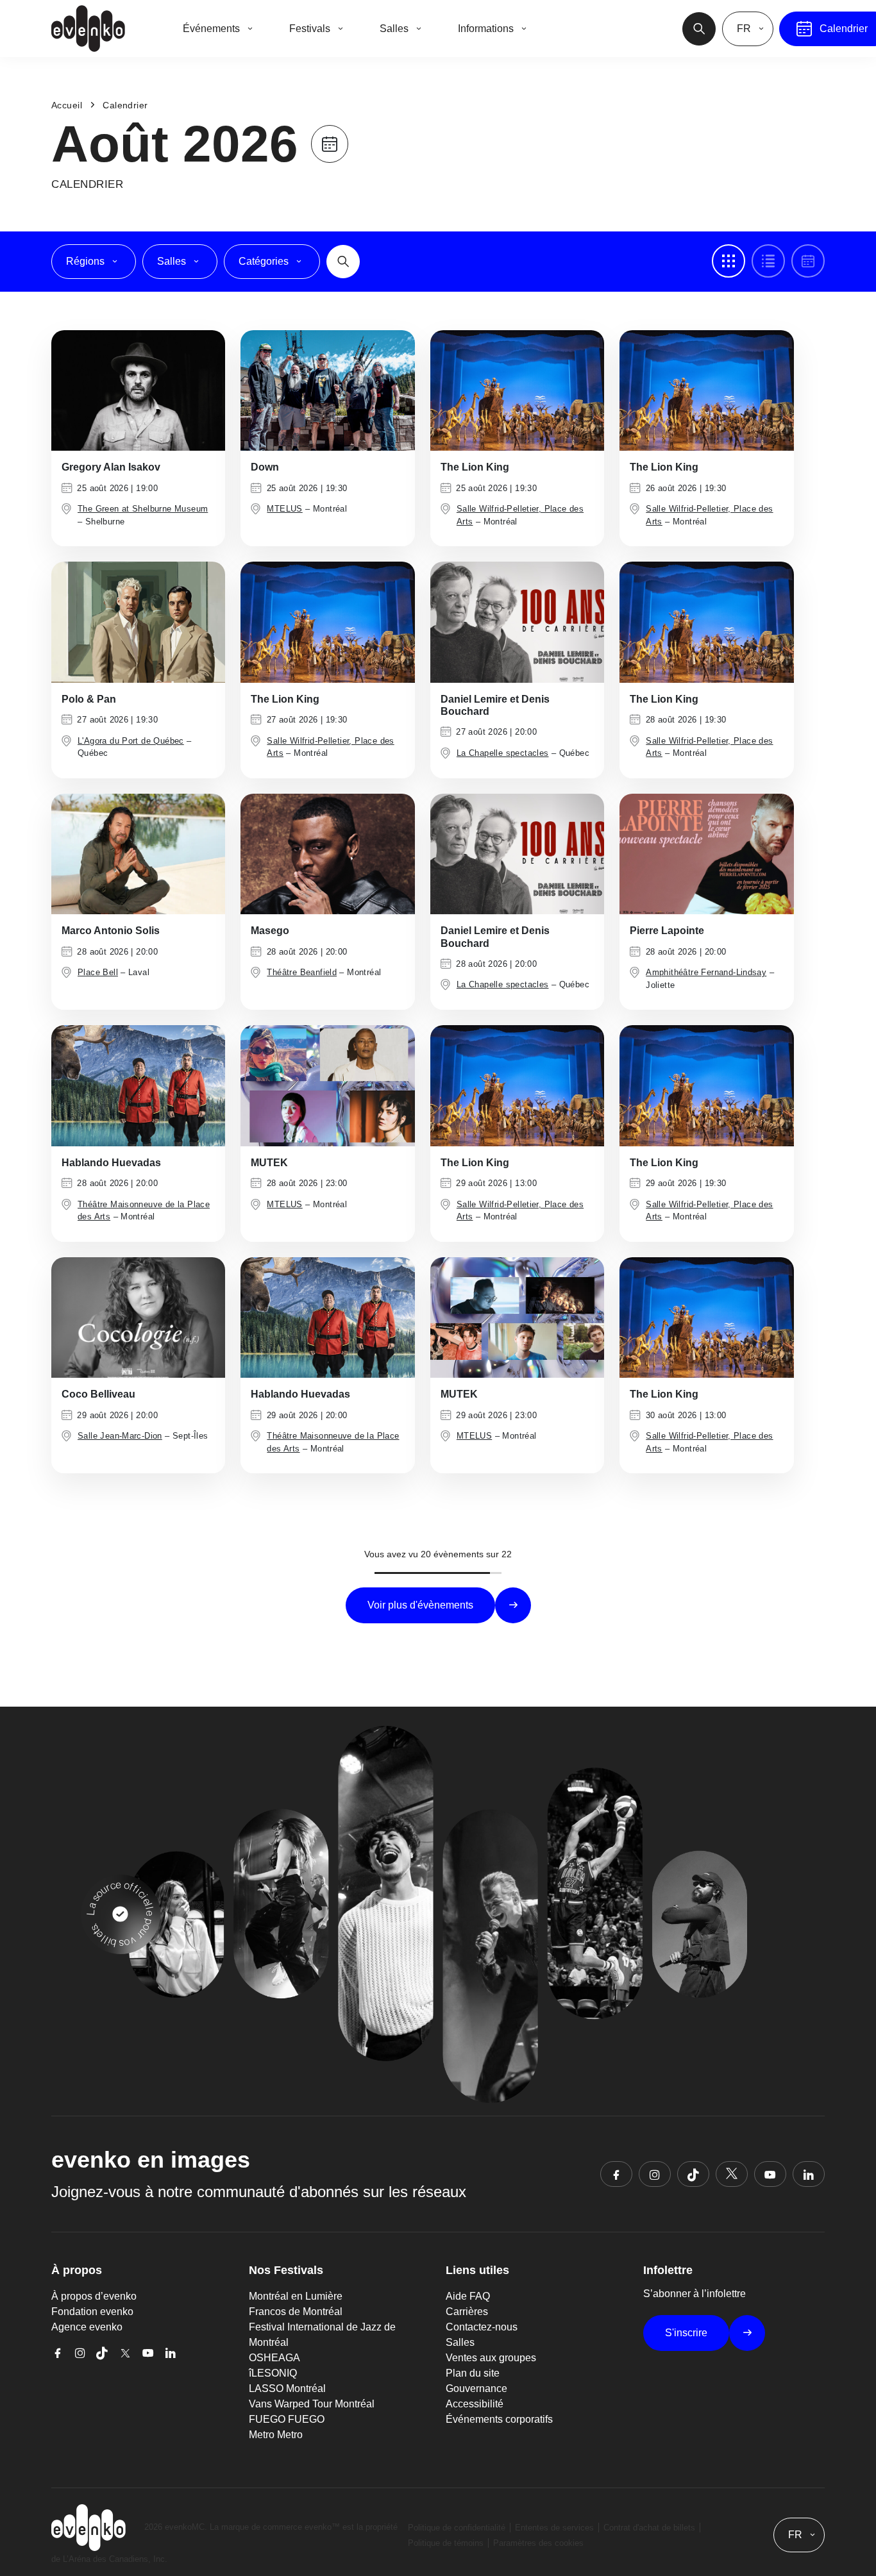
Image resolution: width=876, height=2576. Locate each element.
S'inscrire (686, 2333)
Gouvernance (476, 2388)
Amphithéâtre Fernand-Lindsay (706, 972)
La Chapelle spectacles (503, 753)
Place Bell (98, 972)
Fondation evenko (92, 2312)
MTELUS (284, 509)
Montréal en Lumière (296, 2296)
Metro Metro (276, 2435)
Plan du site (473, 2373)
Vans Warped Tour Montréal (312, 2404)
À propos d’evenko (94, 2296)
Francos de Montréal (296, 2312)
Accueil (67, 105)
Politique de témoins (446, 2543)
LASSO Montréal (287, 2388)
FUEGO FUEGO (287, 2419)
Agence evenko (87, 2327)
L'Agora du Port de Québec (131, 741)
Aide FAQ (468, 2296)
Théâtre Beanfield (302, 972)
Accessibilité (475, 2404)
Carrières (467, 2312)
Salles (460, 2342)
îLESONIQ (273, 2373)
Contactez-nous (482, 2327)
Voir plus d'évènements (420, 1605)
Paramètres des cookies (538, 2543)
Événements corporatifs (499, 2419)
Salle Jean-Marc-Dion (120, 1436)
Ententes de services (554, 2528)
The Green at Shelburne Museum (143, 509)
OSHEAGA (274, 2358)
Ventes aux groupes (491, 2358)
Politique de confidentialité (457, 2528)
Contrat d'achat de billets (649, 2528)
